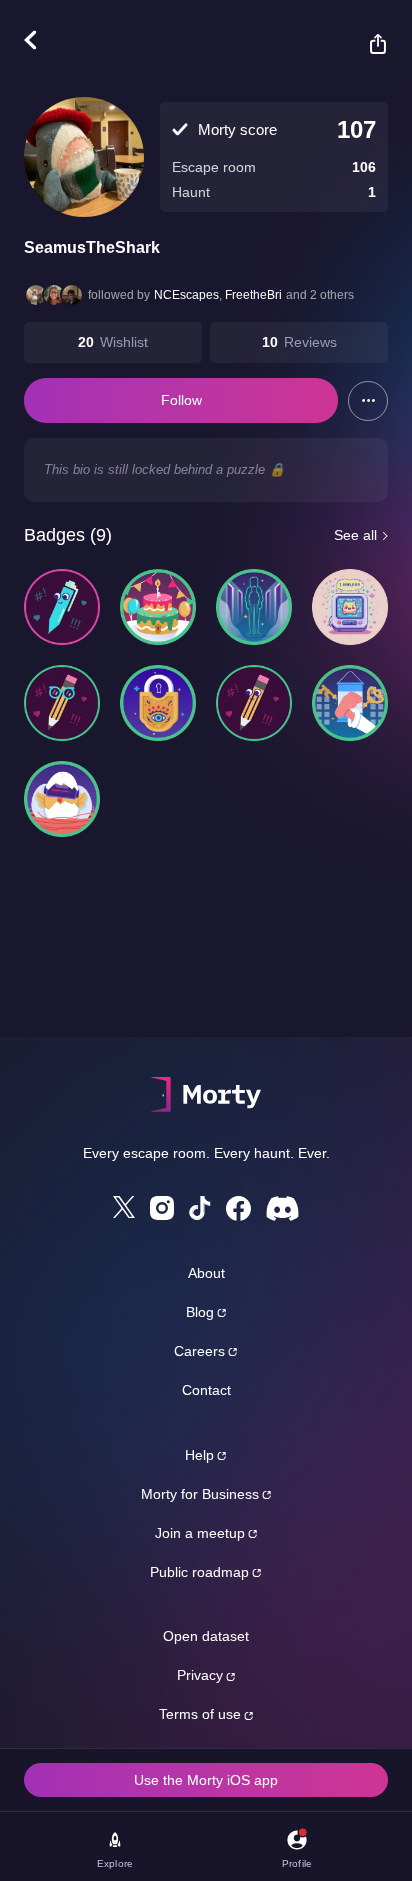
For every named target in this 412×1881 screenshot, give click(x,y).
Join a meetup (200, 1533)
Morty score (237, 129)
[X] (124, 1207)
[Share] (368, 44)
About (206, 1273)
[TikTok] (200, 1208)
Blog (200, 1312)
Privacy (200, 1675)
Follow (181, 400)
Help (199, 1455)
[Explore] (40, 40)
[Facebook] (238, 1208)
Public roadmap (199, 1572)
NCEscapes (186, 295)
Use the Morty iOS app (206, 1780)
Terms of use (200, 1714)
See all (355, 535)
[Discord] (282, 1208)
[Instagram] (162, 1208)
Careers (199, 1351)
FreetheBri (253, 295)
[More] (368, 401)
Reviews (310, 342)
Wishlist (124, 342)
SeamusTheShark (92, 247)
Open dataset (206, 1636)
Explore (115, 1863)
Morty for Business (200, 1494)
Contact (206, 1390)
